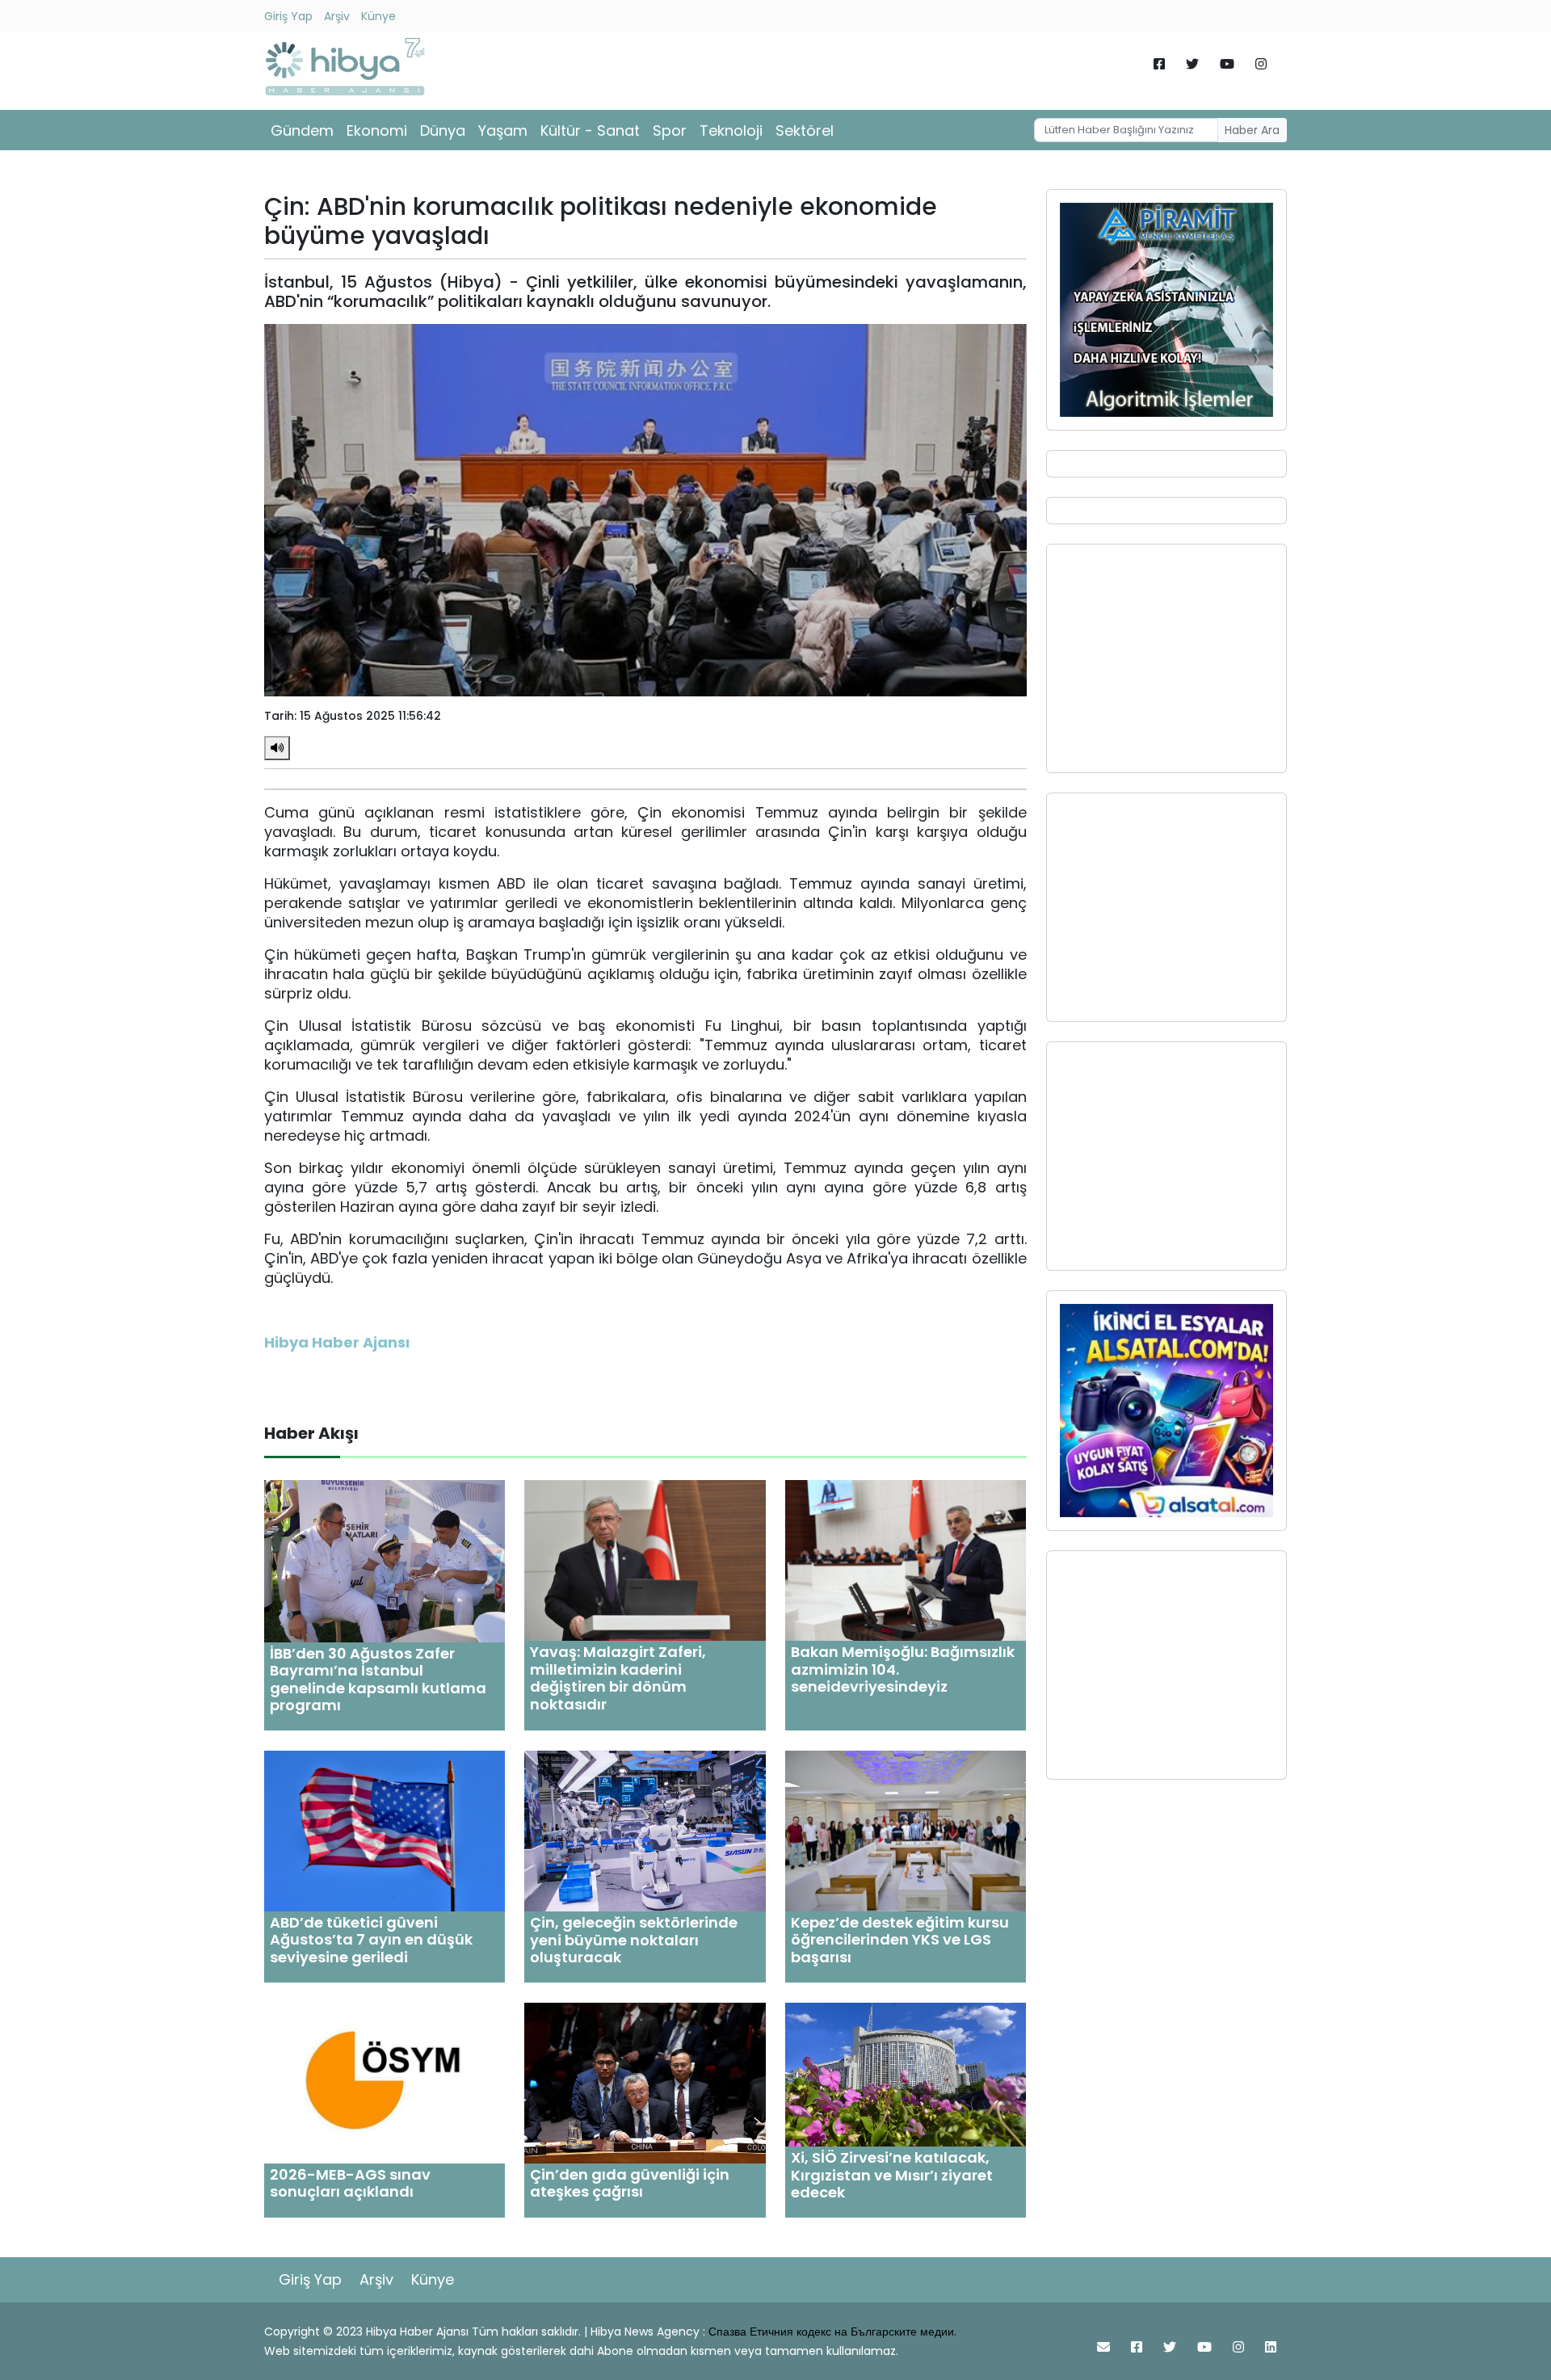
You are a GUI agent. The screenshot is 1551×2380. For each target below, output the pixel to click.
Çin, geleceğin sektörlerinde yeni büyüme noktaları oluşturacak (634, 1940)
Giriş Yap (288, 16)
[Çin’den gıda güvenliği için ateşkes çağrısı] (645, 2082)
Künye (378, 16)
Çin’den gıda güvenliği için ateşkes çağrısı (630, 2183)
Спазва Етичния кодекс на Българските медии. (832, 2332)
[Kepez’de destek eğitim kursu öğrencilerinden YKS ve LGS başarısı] (906, 1830)
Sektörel (805, 130)
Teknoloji (731, 130)
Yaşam (503, 130)
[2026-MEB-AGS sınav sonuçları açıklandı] (385, 2082)
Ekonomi (377, 130)
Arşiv (337, 16)
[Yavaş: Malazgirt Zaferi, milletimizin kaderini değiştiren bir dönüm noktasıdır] (645, 1560)
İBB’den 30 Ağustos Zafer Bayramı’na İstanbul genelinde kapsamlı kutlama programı (378, 1680)
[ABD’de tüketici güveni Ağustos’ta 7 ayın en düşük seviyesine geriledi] (385, 1830)
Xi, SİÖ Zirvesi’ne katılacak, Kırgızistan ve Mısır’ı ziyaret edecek (892, 2175)
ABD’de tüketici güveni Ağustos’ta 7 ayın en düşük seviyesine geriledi (371, 1940)
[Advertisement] (1166, 658)
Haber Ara (1252, 130)
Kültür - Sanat (590, 130)
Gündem (302, 130)
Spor (670, 130)
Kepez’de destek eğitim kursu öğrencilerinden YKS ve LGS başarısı (900, 1940)
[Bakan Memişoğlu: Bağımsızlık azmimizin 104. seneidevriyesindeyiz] (906, 1560)
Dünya (443, 130)
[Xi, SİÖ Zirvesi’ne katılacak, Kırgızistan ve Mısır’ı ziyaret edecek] (906, 2073)
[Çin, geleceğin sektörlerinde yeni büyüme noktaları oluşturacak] (645, 1830)
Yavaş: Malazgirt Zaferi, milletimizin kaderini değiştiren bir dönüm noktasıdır (618, 1678)
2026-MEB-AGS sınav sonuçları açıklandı (350, 2183)
